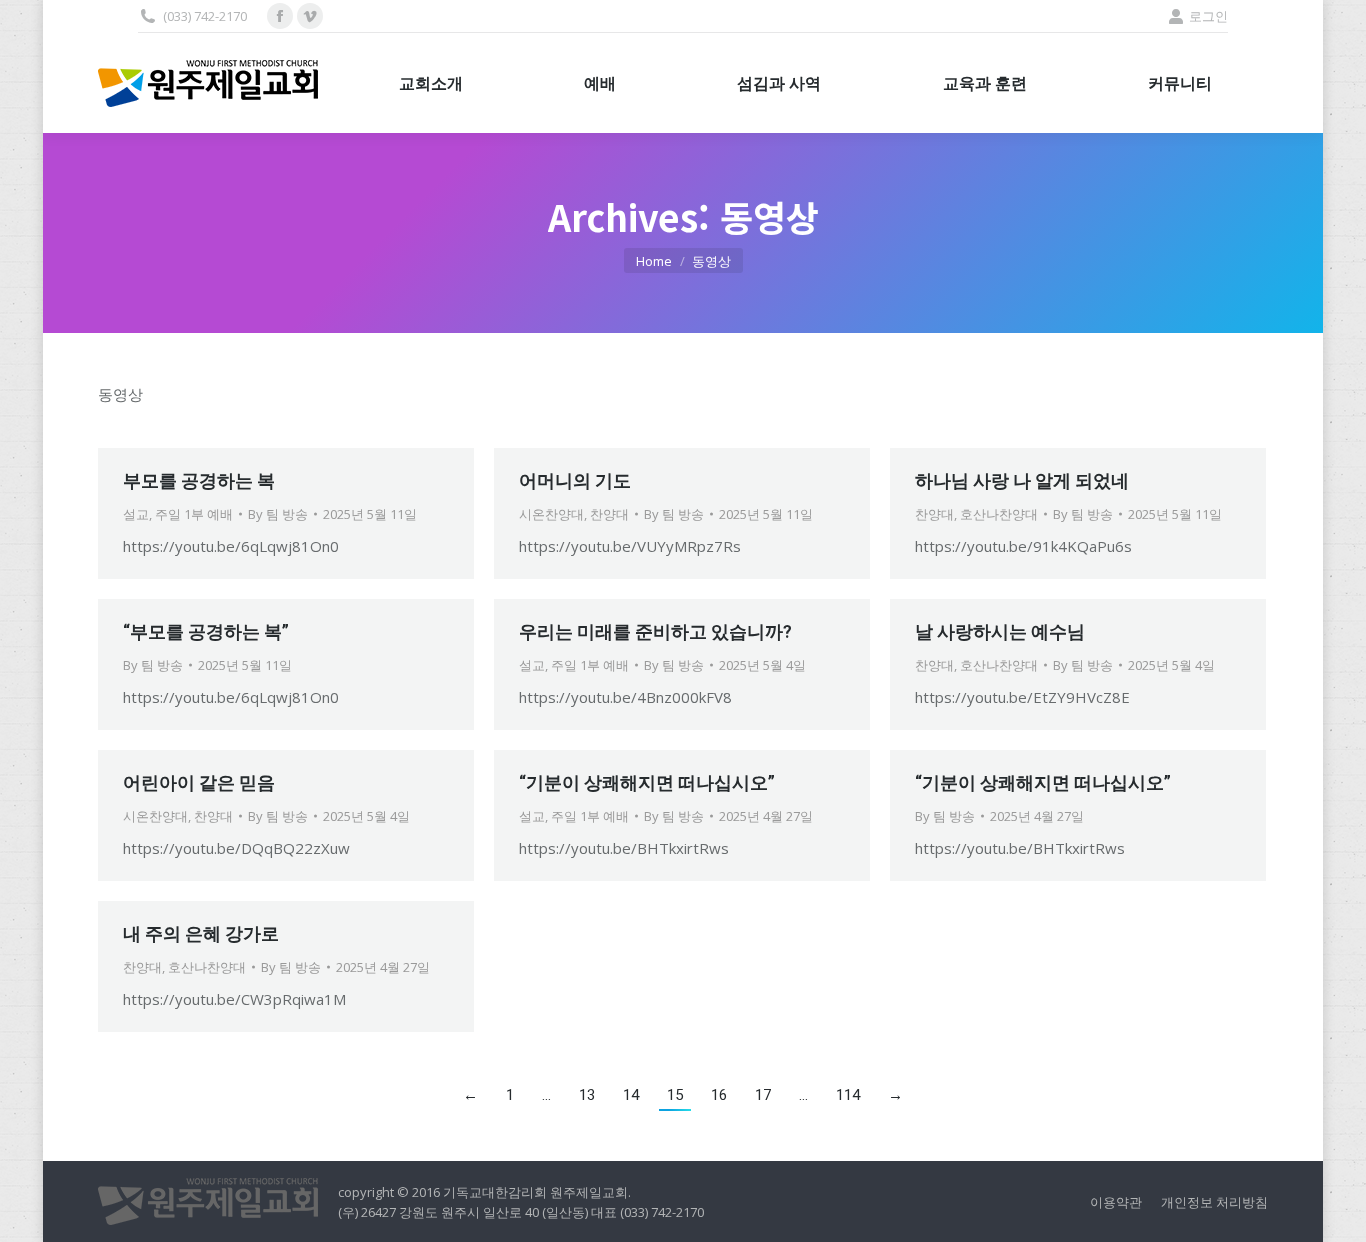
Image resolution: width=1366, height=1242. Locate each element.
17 (763, 1095)
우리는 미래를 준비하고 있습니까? (655, 631)
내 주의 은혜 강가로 (201, 933)
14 (631, 1095)
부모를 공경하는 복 (199, 480)
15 (675, 1095)
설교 (136, 514)
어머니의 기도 (575, 480)
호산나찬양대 (999, 514)
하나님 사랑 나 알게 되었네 (1022, 480)
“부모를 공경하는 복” (206, 631)
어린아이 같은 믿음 (199, 782)
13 (587, 1095)
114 (848, 1095)
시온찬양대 (551, 514)
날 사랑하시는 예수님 (1000, 631)
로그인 (1208, 16)
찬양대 (609, 514)
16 (719, 1095)
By (278, 514)
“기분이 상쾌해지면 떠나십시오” (647, 782)
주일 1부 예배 (194, 514)
